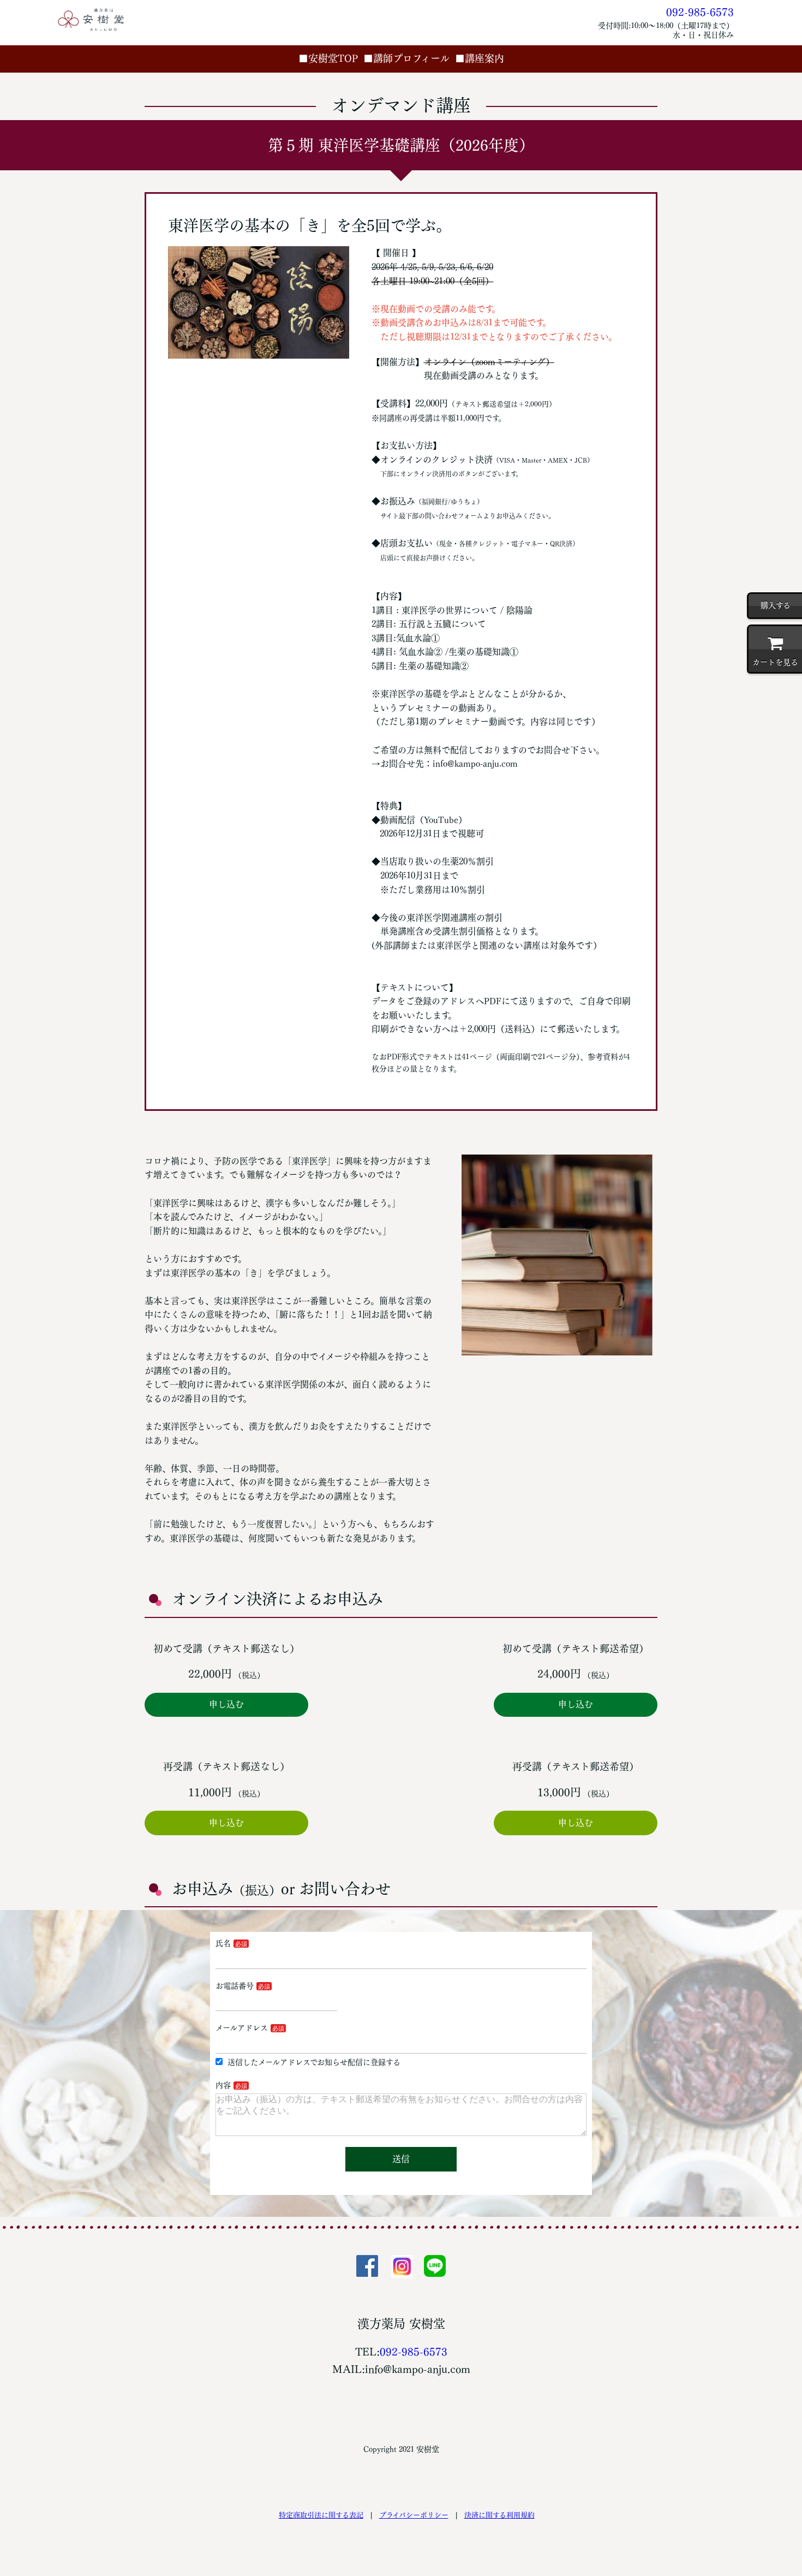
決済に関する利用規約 (499, 2515)
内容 (223, 2085)
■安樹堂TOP (328, 58)
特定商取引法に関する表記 (321, 2515)
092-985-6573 (700, 12)
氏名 (223, 1943)
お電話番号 (235, 1986)
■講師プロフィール (406, 58)
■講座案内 (480, 58)
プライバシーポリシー (414, 2515)
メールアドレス (242, 2028)
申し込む (226, 1704)
